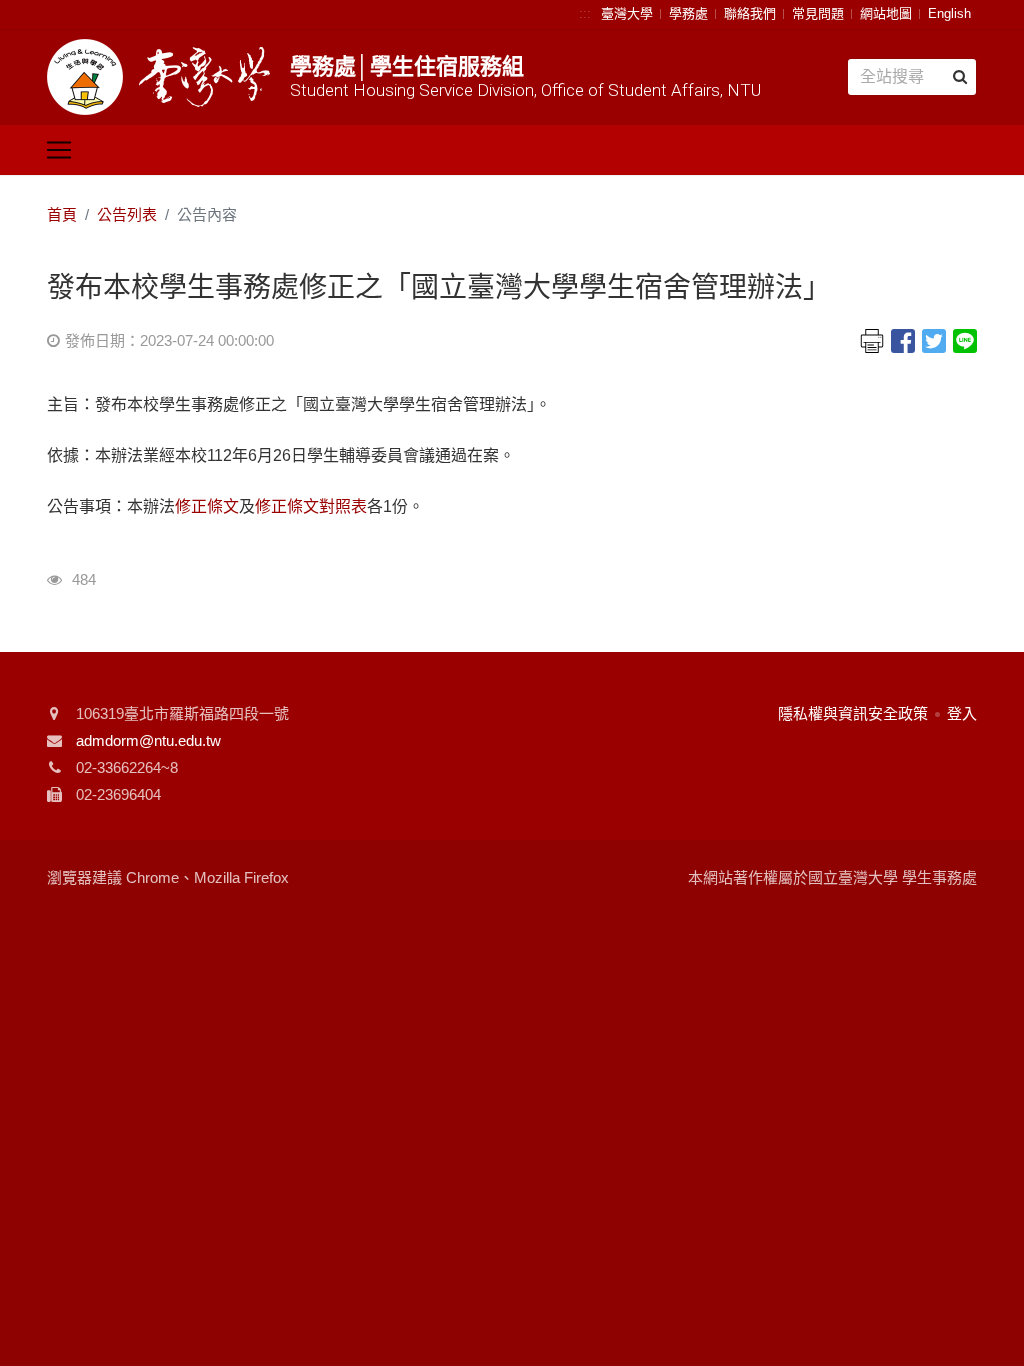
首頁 (62, 214)
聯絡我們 (750, 13)
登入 (962, 713)
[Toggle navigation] (59, 150)
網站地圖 (886, 13)
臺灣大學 (627, 13)
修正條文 (207, 506)
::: (585, 13)
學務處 (688, 13)
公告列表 (127, 214)
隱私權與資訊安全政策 (853, 713)
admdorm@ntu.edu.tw (148, 740)
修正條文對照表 (311, 506)
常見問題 (818, 13)
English (949, 13)
